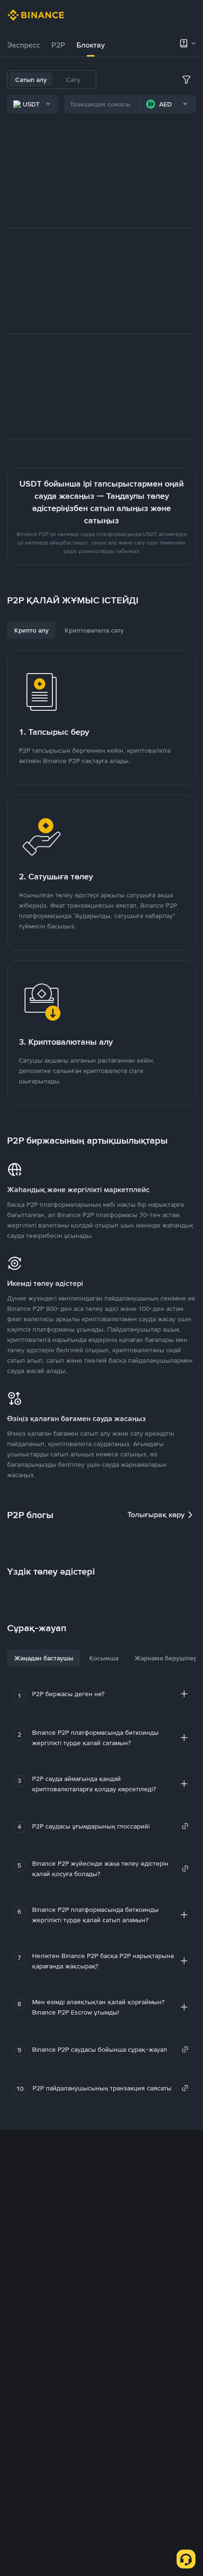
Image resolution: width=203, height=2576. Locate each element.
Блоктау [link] (91, 45)
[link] (110, 1826)
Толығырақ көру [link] (156, 1515)
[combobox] (33, 104)
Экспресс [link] (24, 45)
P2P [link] (58, 45)
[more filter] (186, 80)
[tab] (24, 45)
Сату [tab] (73, 80)
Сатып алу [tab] (31, 80)
